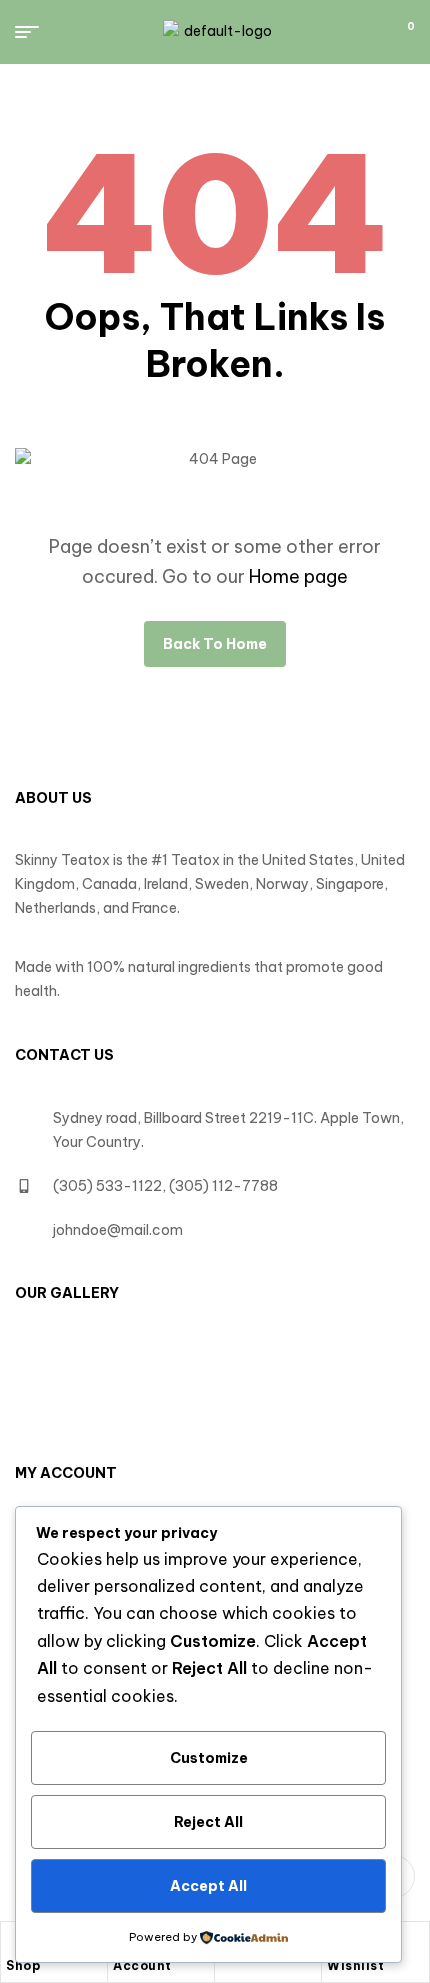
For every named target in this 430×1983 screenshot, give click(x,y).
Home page (298, 576)
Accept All (208, 1886)
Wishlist (355, 1965)
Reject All (208, 1822)
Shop (23, 1965)
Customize (209, 1758)
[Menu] (34, 32)
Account (142, 1965)
